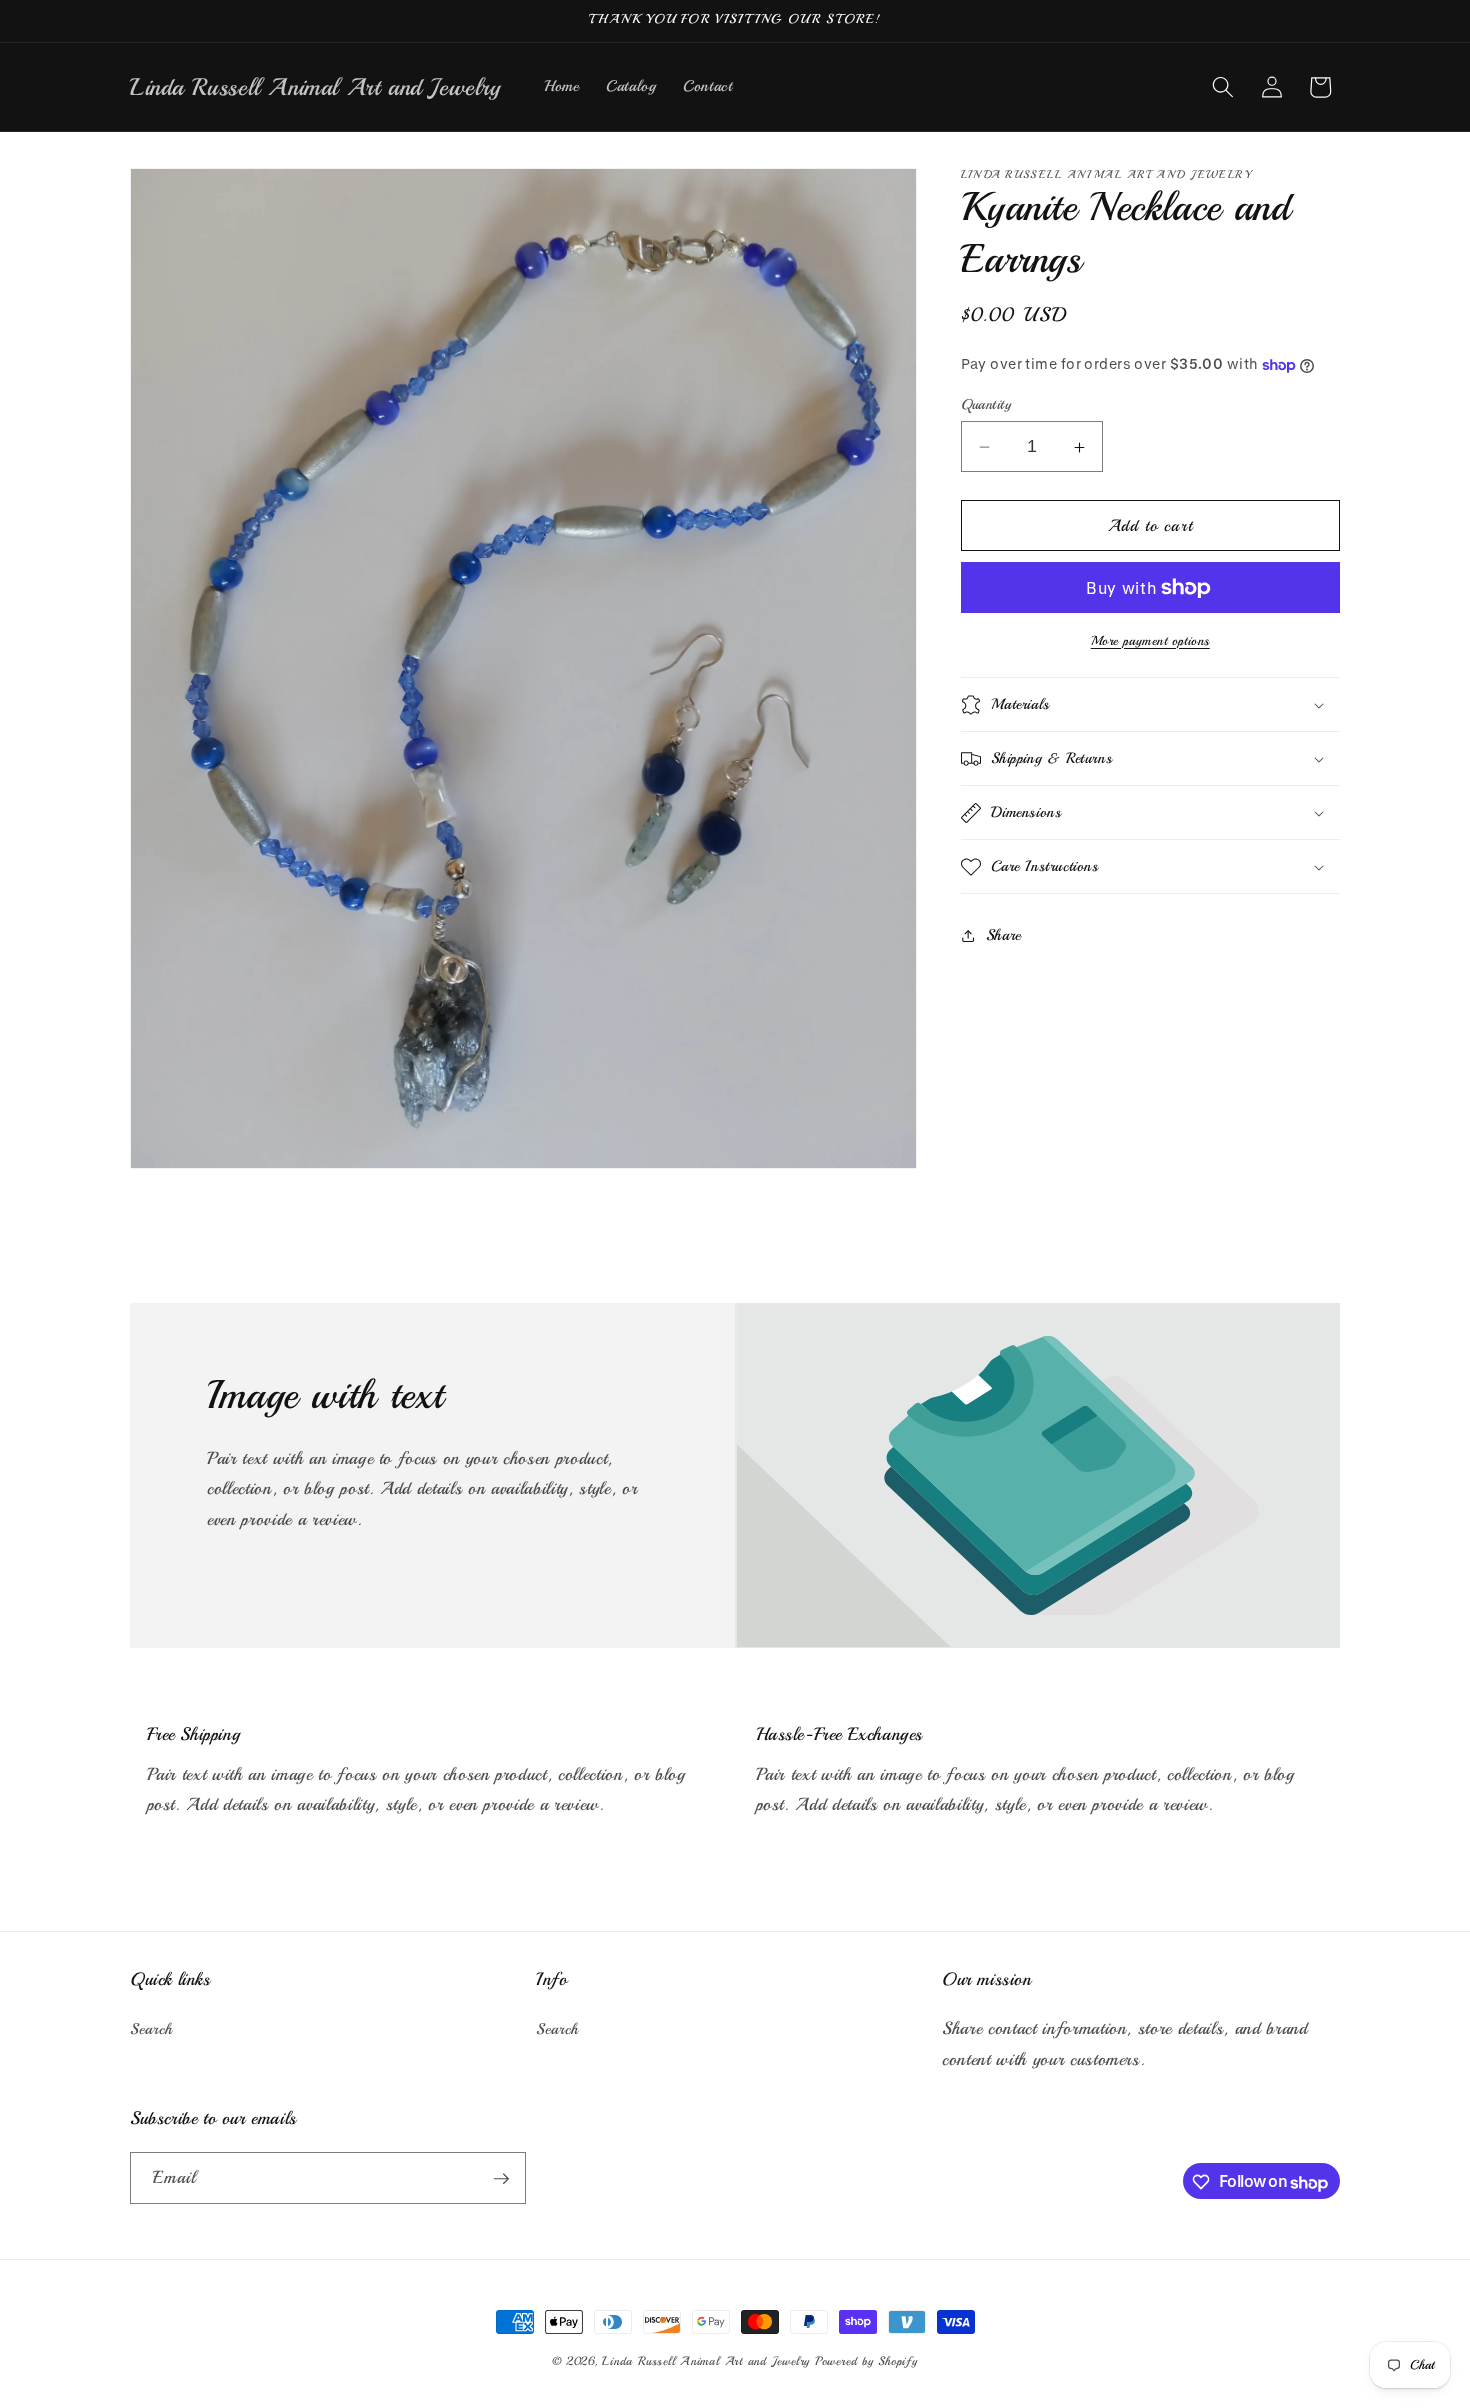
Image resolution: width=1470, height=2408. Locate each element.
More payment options (1150, 640)
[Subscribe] (501, 2179)
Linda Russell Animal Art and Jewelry (706, 2361)
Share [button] (1004, 935)
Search (151, 2030)
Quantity (986, 404)
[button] (1223, 87)
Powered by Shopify (866, 2361)
